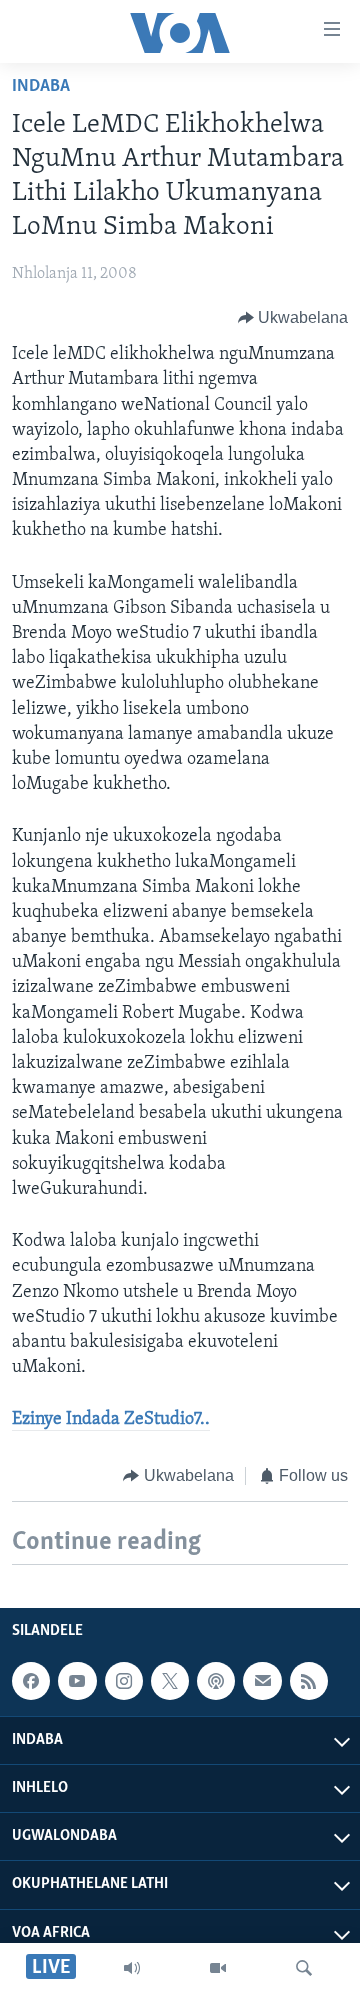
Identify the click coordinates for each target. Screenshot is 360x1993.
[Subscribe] (262, 1681)
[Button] (293, 318)
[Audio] (132, 1968)
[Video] (218, 1968)
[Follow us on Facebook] (31, 1681)
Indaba (41, 87)
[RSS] (309, 1681)
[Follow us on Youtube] (77, 1681)
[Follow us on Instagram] (124, 1681)
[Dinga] (304, 1968)
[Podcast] (216, 1681)
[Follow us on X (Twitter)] (170, 1681)
